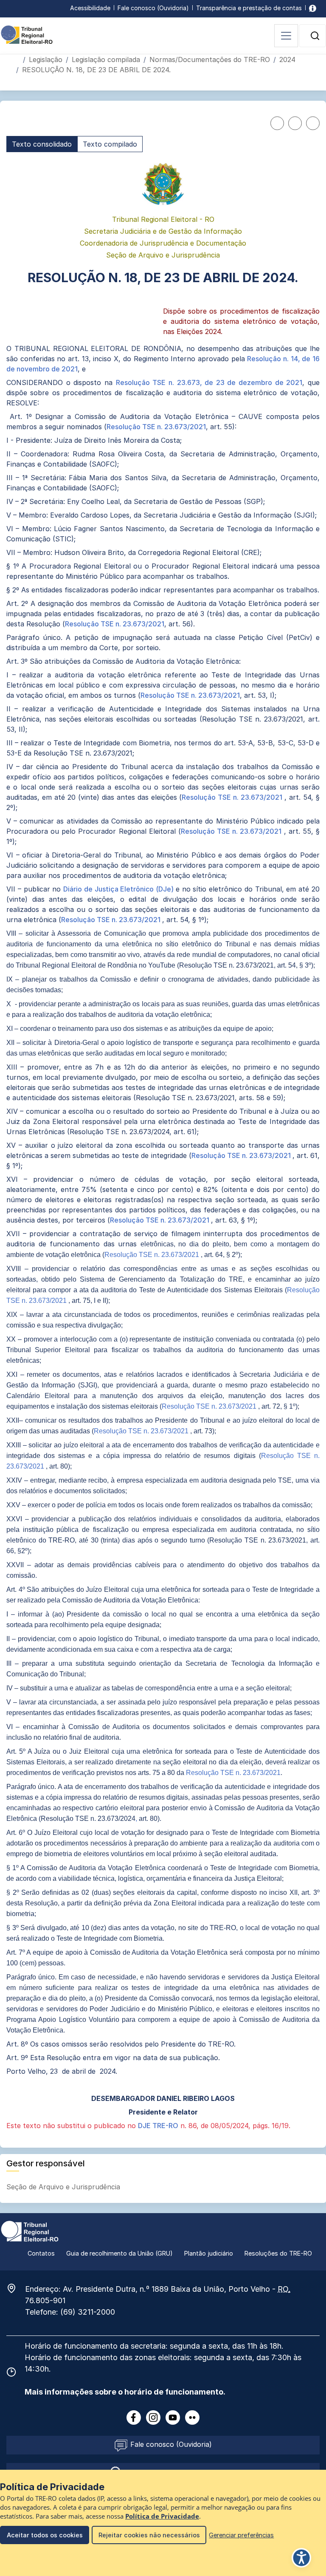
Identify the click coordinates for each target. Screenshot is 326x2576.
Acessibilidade (90, 8)
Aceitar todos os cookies (45, 2535)
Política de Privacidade (162, 2516)
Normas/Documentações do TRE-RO (210, 59)
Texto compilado (110, 144)
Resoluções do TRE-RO (278, 2253)
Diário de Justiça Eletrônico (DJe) (119, 889)
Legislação (46, 59)
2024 (287, 59)
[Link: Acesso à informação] (313, 8)
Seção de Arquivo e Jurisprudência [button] (64, 2187)
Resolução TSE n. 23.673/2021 (156, 427)
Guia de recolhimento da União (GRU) (119, 2253)
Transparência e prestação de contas (249, 8)
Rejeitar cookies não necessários (149, 2535)
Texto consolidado (42, 144)
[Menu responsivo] (286, 36)
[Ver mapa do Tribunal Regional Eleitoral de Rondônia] (16, 2288)
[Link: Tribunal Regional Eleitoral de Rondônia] (30, 2231)
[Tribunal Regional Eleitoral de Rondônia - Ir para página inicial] (27, 34)
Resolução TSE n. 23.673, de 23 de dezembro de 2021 (209, 382)
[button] (315, 36)
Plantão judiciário (209, 2253)
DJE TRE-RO (158, 2126)
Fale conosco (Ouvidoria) (153, 8)
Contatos (41, 2253)
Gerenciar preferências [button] (241, 2535)
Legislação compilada (106, 59)
